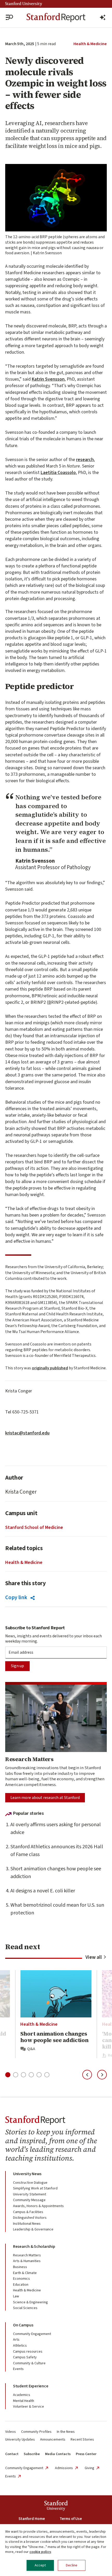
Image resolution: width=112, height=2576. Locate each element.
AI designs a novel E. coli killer (43, 1891)
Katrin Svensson (48, 379)
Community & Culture (29, 2363)
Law (16, 2296)
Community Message (29, 2200)
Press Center (86, 2454)
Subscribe (32, 2454)
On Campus (23, 2325)
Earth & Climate (25, 2273)
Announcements (53, 2440)
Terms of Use (71, 2519)
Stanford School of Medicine (34, 1527)
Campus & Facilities (28, 2212)
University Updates (20, 2440)
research (85, 460)
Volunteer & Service (29, 2407)
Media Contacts (58, 2454)
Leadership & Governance (33, 2229)
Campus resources (28, 2352)
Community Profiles (36, 2432)
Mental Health (24, 2401)
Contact (12, 2454)
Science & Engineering (30, 2302)
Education (21, 2285)
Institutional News (27, 2224)
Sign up (17, 1666)
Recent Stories (82, 2440)
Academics (22, 2395)
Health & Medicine (90, 44)
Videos (11, 2432)
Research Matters (27, 2255)
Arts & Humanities (27, 2261)
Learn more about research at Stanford (45, 1798)
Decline (72, 2565)
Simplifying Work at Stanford (35, 2188)
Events (18, 2369)
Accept (40, 2565)
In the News (66, 2432)
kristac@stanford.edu (27, 1433)
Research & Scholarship (34, 2247)
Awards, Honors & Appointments (38, 2206)
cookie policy (40, 2552)
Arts (16, 2340)
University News (27, 2174)
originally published (50, 1368)
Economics (21, 2279)
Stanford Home (32, 2519)
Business (20, 2267)
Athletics (20, 2346)
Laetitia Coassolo (58, 473)
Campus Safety (25, 2357)
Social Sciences (25, 2308)
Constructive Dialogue (30, 2183)
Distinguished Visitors (30, 2218)
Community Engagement (32, 2334)
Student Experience (31, 2386)
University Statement (30, 2194)
